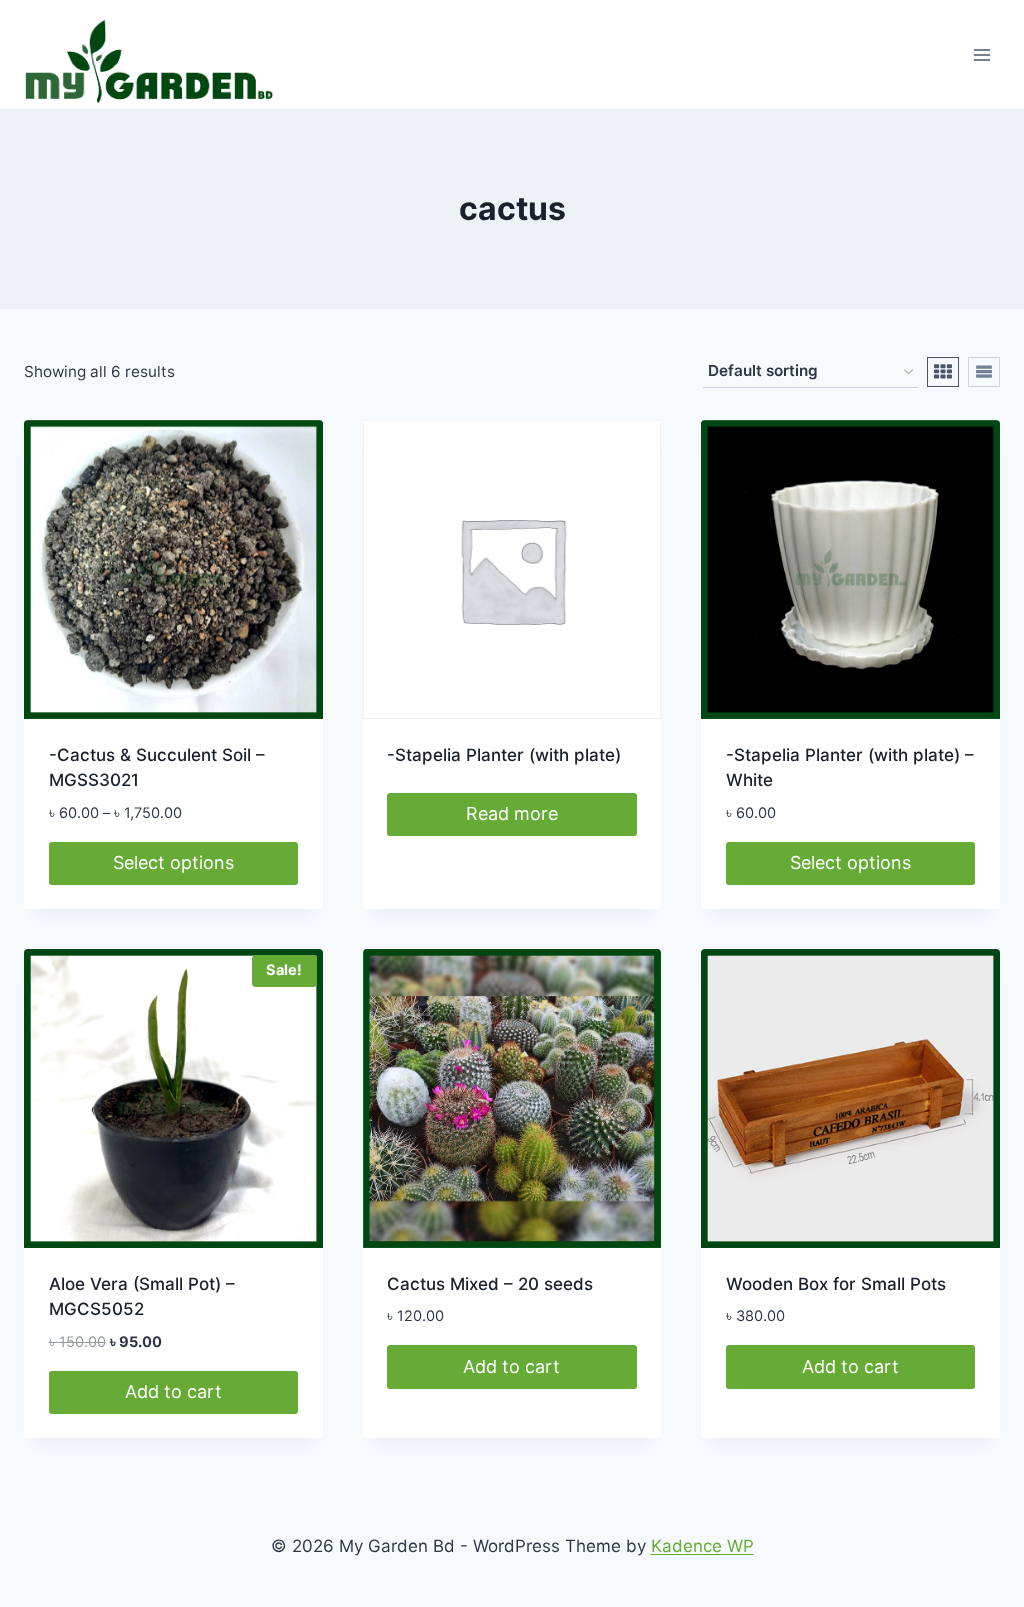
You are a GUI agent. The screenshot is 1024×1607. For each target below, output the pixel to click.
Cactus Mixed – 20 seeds (490, 1284)
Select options (173, 862)
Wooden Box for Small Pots (836, 1284)
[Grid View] (943, 372)
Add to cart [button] (173, 1391)
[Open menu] (981, 54)
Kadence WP (702, 1546)
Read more (512, 813)
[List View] (984, 372)
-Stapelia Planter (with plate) (504, 755)
